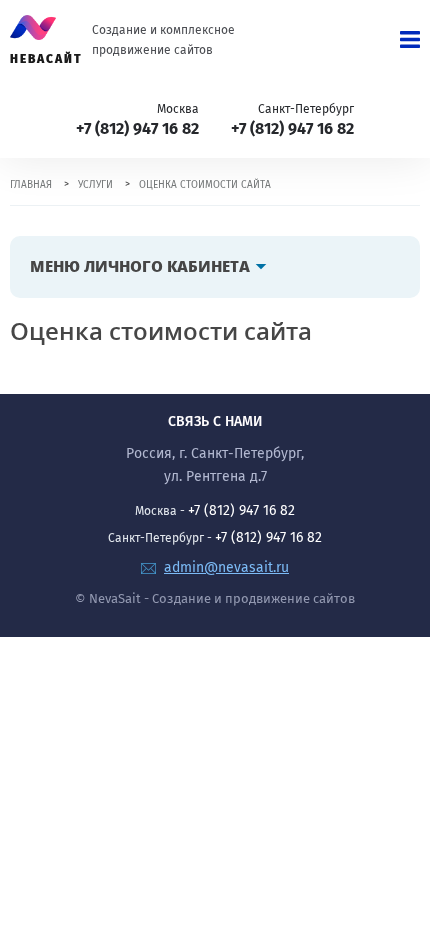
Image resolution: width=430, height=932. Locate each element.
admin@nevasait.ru (226, 567)
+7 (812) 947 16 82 (137, 128)
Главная (31, 185)
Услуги (95, 185)
